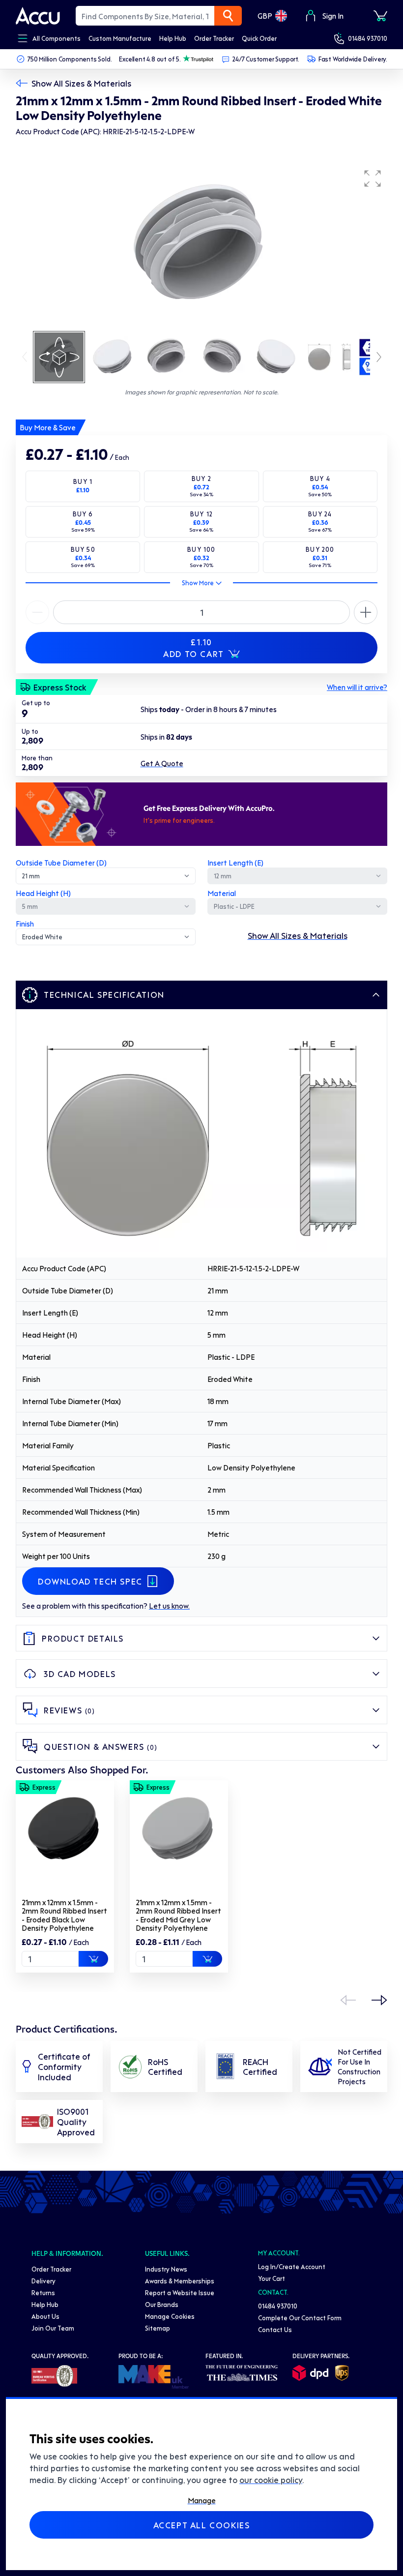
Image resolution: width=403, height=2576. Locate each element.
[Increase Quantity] (37, 612)
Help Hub (45, 2304)
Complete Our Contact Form (300, 2318)
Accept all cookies (202, 2525)
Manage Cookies (170, 2316)
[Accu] (38, 16)
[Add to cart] (93, 1959)
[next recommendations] (379, 2000)
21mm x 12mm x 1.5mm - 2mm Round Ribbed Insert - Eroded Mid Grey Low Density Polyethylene (178, 1915)
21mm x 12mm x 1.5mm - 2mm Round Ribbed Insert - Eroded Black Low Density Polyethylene (64, 1915)
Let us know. (169, 1606)
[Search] (228, 16)
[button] (373, 179)
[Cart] (380, 16)
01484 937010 (368, 38)
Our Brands (162, 2304)
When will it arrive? (357, 687)
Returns (43, 2292)
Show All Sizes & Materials (81, 83)
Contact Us (275, 2329)
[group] (201, 247)
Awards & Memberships (180, 2281)
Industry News (166, 2269)
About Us (45, 2316)
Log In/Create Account (292, 2266)
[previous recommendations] (348, 2000)
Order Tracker (51, 2269)
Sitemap (158, 2328)
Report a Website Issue (180, 2292)
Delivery (43, 2281)
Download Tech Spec (90, 1581)
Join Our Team (53, 2328)
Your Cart (272, 2278)
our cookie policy (271, 2480)
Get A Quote (162, 763)
